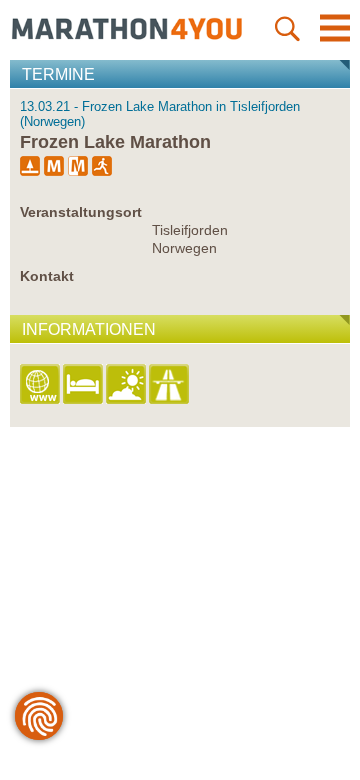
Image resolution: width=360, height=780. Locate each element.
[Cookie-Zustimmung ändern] (39, 716)
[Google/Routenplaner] (170, 385)
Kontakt (47, 276)
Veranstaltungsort (81, 212)
